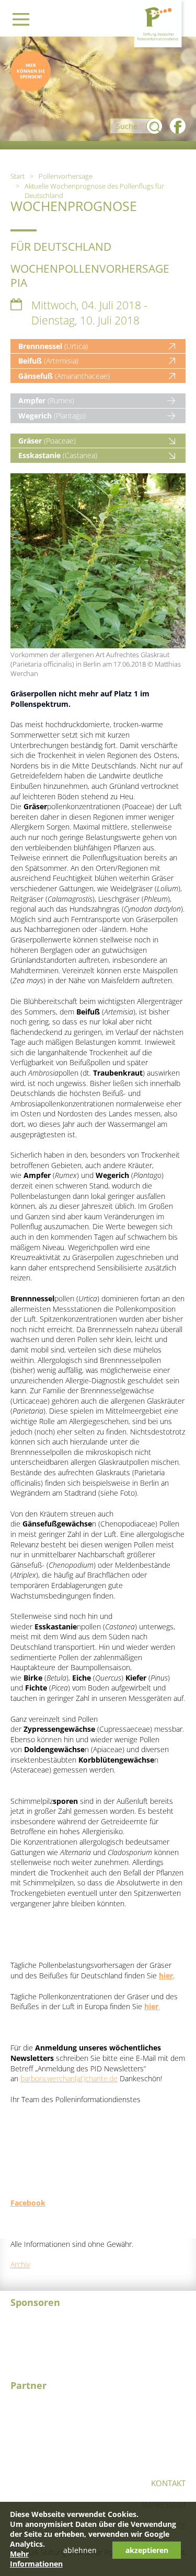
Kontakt (168, 2483)
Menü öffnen (21, 19)
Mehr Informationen (36, 2559)
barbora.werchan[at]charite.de (69, 2078)
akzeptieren (147, 2550)
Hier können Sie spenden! (31, 71)
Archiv (20, 2264)
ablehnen (80, 2550)
